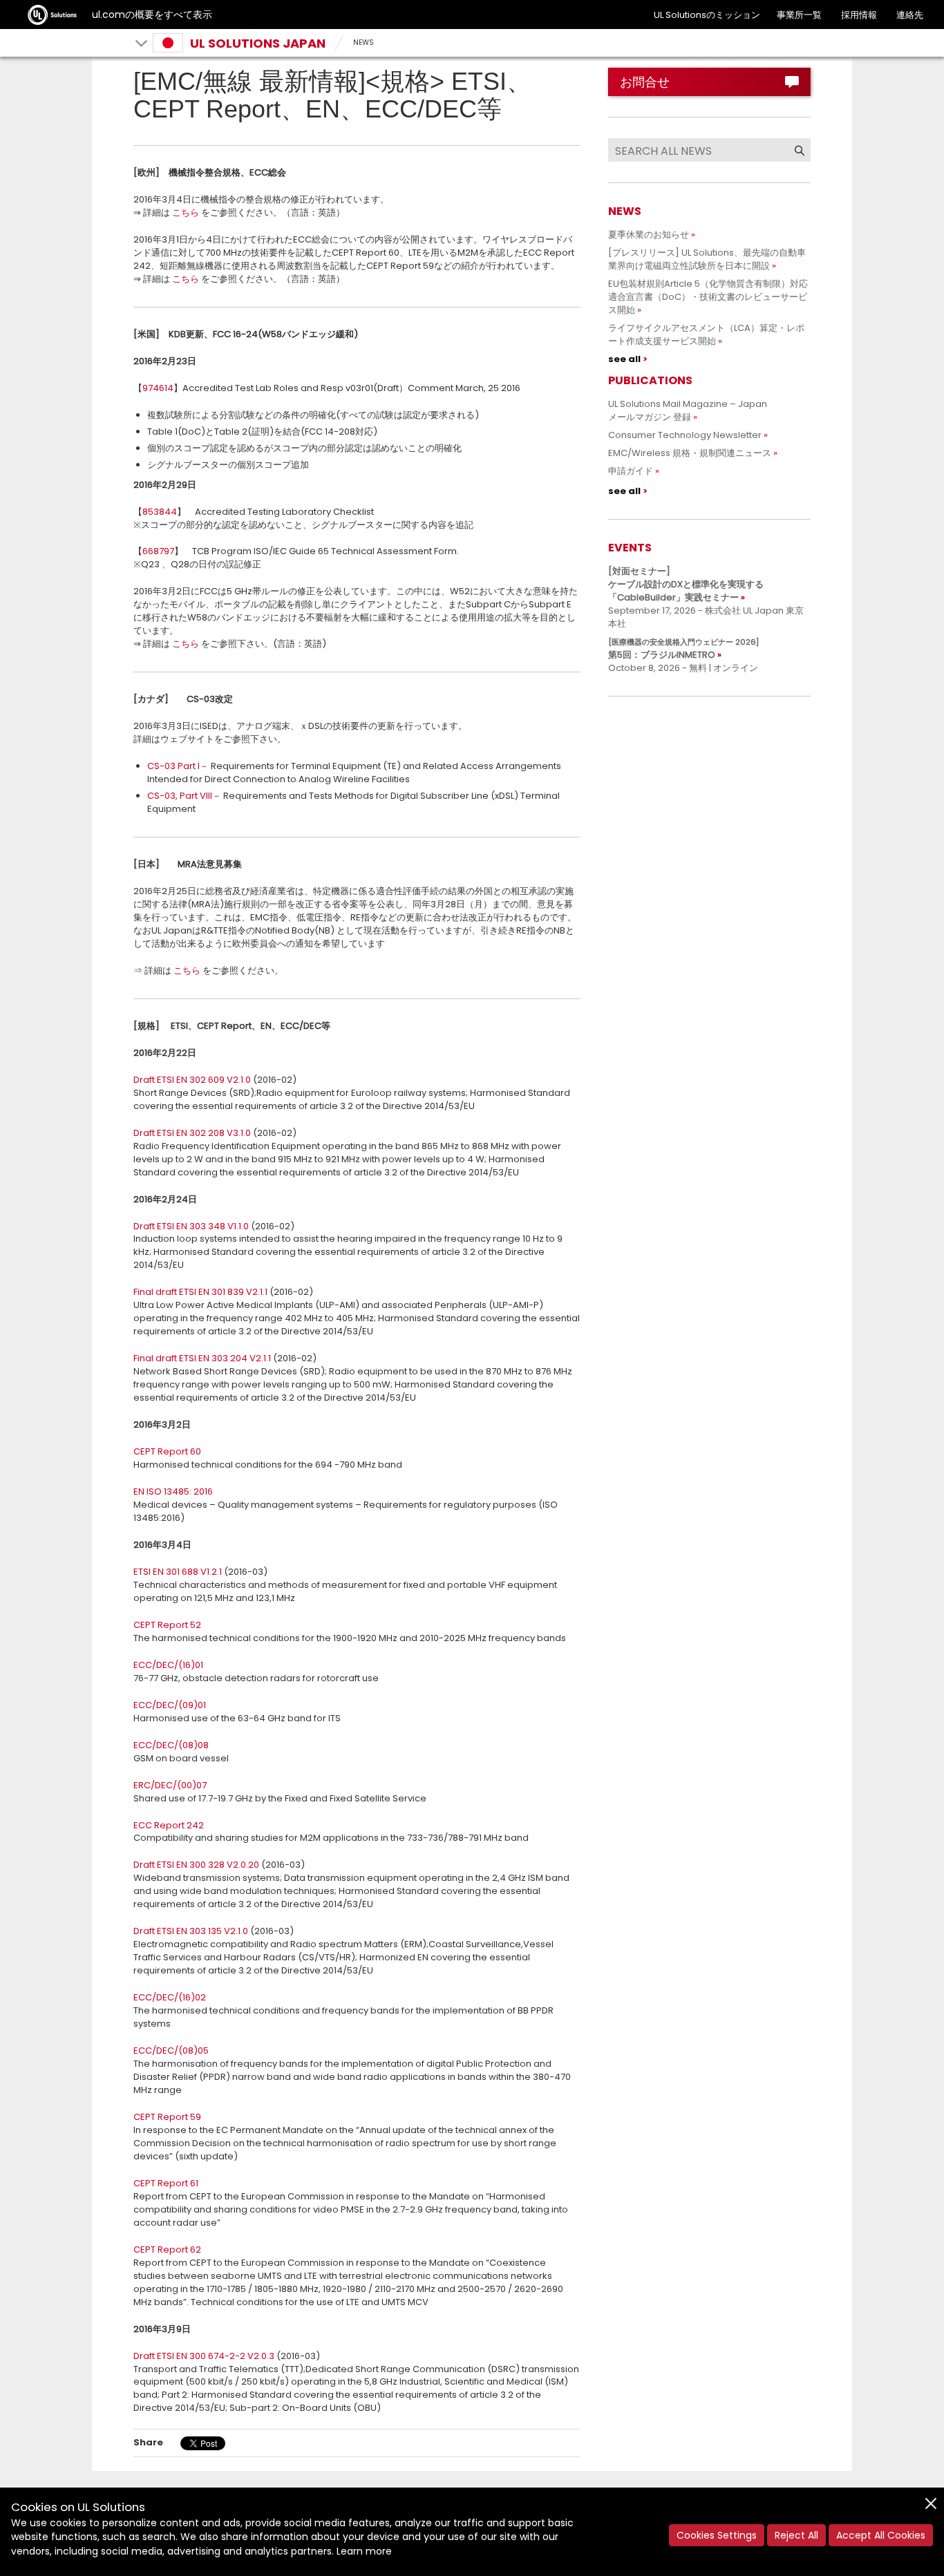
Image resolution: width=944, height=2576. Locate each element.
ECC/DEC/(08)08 (171, 1745)
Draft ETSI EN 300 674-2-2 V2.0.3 (204, 2356)
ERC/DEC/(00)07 (170, 1785)
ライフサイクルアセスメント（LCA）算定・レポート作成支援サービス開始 (706, 334)
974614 (158, 388)
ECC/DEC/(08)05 (171, 2051)
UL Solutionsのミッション (707, 15)
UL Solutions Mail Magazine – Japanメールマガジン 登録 (688, 410)
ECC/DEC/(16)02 (170, 1997)
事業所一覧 (799, 15)
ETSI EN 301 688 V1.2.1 (178, 1572)
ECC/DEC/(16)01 (168, 1665)
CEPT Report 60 (167, 1451)
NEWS (364, 42)
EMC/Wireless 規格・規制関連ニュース (690, 453)
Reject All (796, 2535)
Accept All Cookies (881, 2535)
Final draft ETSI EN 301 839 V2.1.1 (200, 1292)
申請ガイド (631, 471)
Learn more (364, 2551)
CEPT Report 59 (167, 2117)
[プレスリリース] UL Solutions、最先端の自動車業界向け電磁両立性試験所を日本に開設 (707, 259)
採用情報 (859, 15)
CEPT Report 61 (166, 2183)
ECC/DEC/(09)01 (170, 1705)
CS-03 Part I (173, 766)
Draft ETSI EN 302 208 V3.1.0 (192, 1133)
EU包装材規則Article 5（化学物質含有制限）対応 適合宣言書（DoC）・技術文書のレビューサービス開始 (712, 297)
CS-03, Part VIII (180, 796)
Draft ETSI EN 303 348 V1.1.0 (191, 1226)
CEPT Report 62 (167, 2250)
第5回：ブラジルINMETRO (683, 649)
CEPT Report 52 (167, 1625)
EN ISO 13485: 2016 (173, 1491)
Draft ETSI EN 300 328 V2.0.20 (196, 1865)
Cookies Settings (717, 2535)
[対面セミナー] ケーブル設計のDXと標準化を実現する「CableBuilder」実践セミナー (686, 584)
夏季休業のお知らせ (649, 235)
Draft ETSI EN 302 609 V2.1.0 (192, 1080)
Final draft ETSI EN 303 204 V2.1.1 (202, 1358)
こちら (186, 212)
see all (624, 359)
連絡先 (910, 15)
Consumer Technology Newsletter (685, 435)
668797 (158, 551)
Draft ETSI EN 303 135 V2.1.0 (191, 1931)
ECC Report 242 (169, 1825)
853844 (160, 512)
